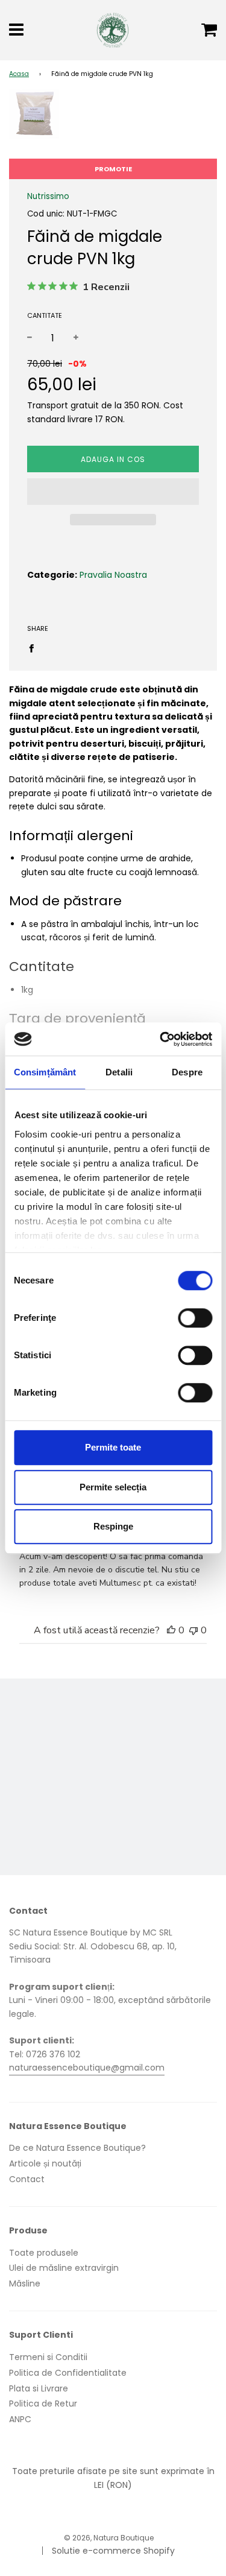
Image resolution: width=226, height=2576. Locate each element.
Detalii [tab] (119, 1072)
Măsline (25, 2283)
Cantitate (45, 315)
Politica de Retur (43, 2404)
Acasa (19, 74)
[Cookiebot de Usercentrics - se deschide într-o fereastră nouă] (161, 1039)
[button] (113, 492)
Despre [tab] (187, 1072)
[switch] (195, 1318)
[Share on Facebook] (35, 648)
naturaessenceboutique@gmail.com (87, 2068)
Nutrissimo (48, 196)
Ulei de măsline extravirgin (64, 2268)
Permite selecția (113, 1487)
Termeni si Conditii (48, 2357)
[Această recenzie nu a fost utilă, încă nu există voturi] (193, 1630)
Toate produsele (44, 2253)
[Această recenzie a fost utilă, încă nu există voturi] (171, 1630)
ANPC (20, 2419)
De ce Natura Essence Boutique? (77, 2148)
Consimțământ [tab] (45, 1072)
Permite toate (113, 1447)
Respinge (113, 1526)
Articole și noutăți (45, 2163)
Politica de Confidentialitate (68, 2373)
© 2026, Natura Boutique (109, 2538)
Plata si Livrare (39, 2388)
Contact (27, 2179)
